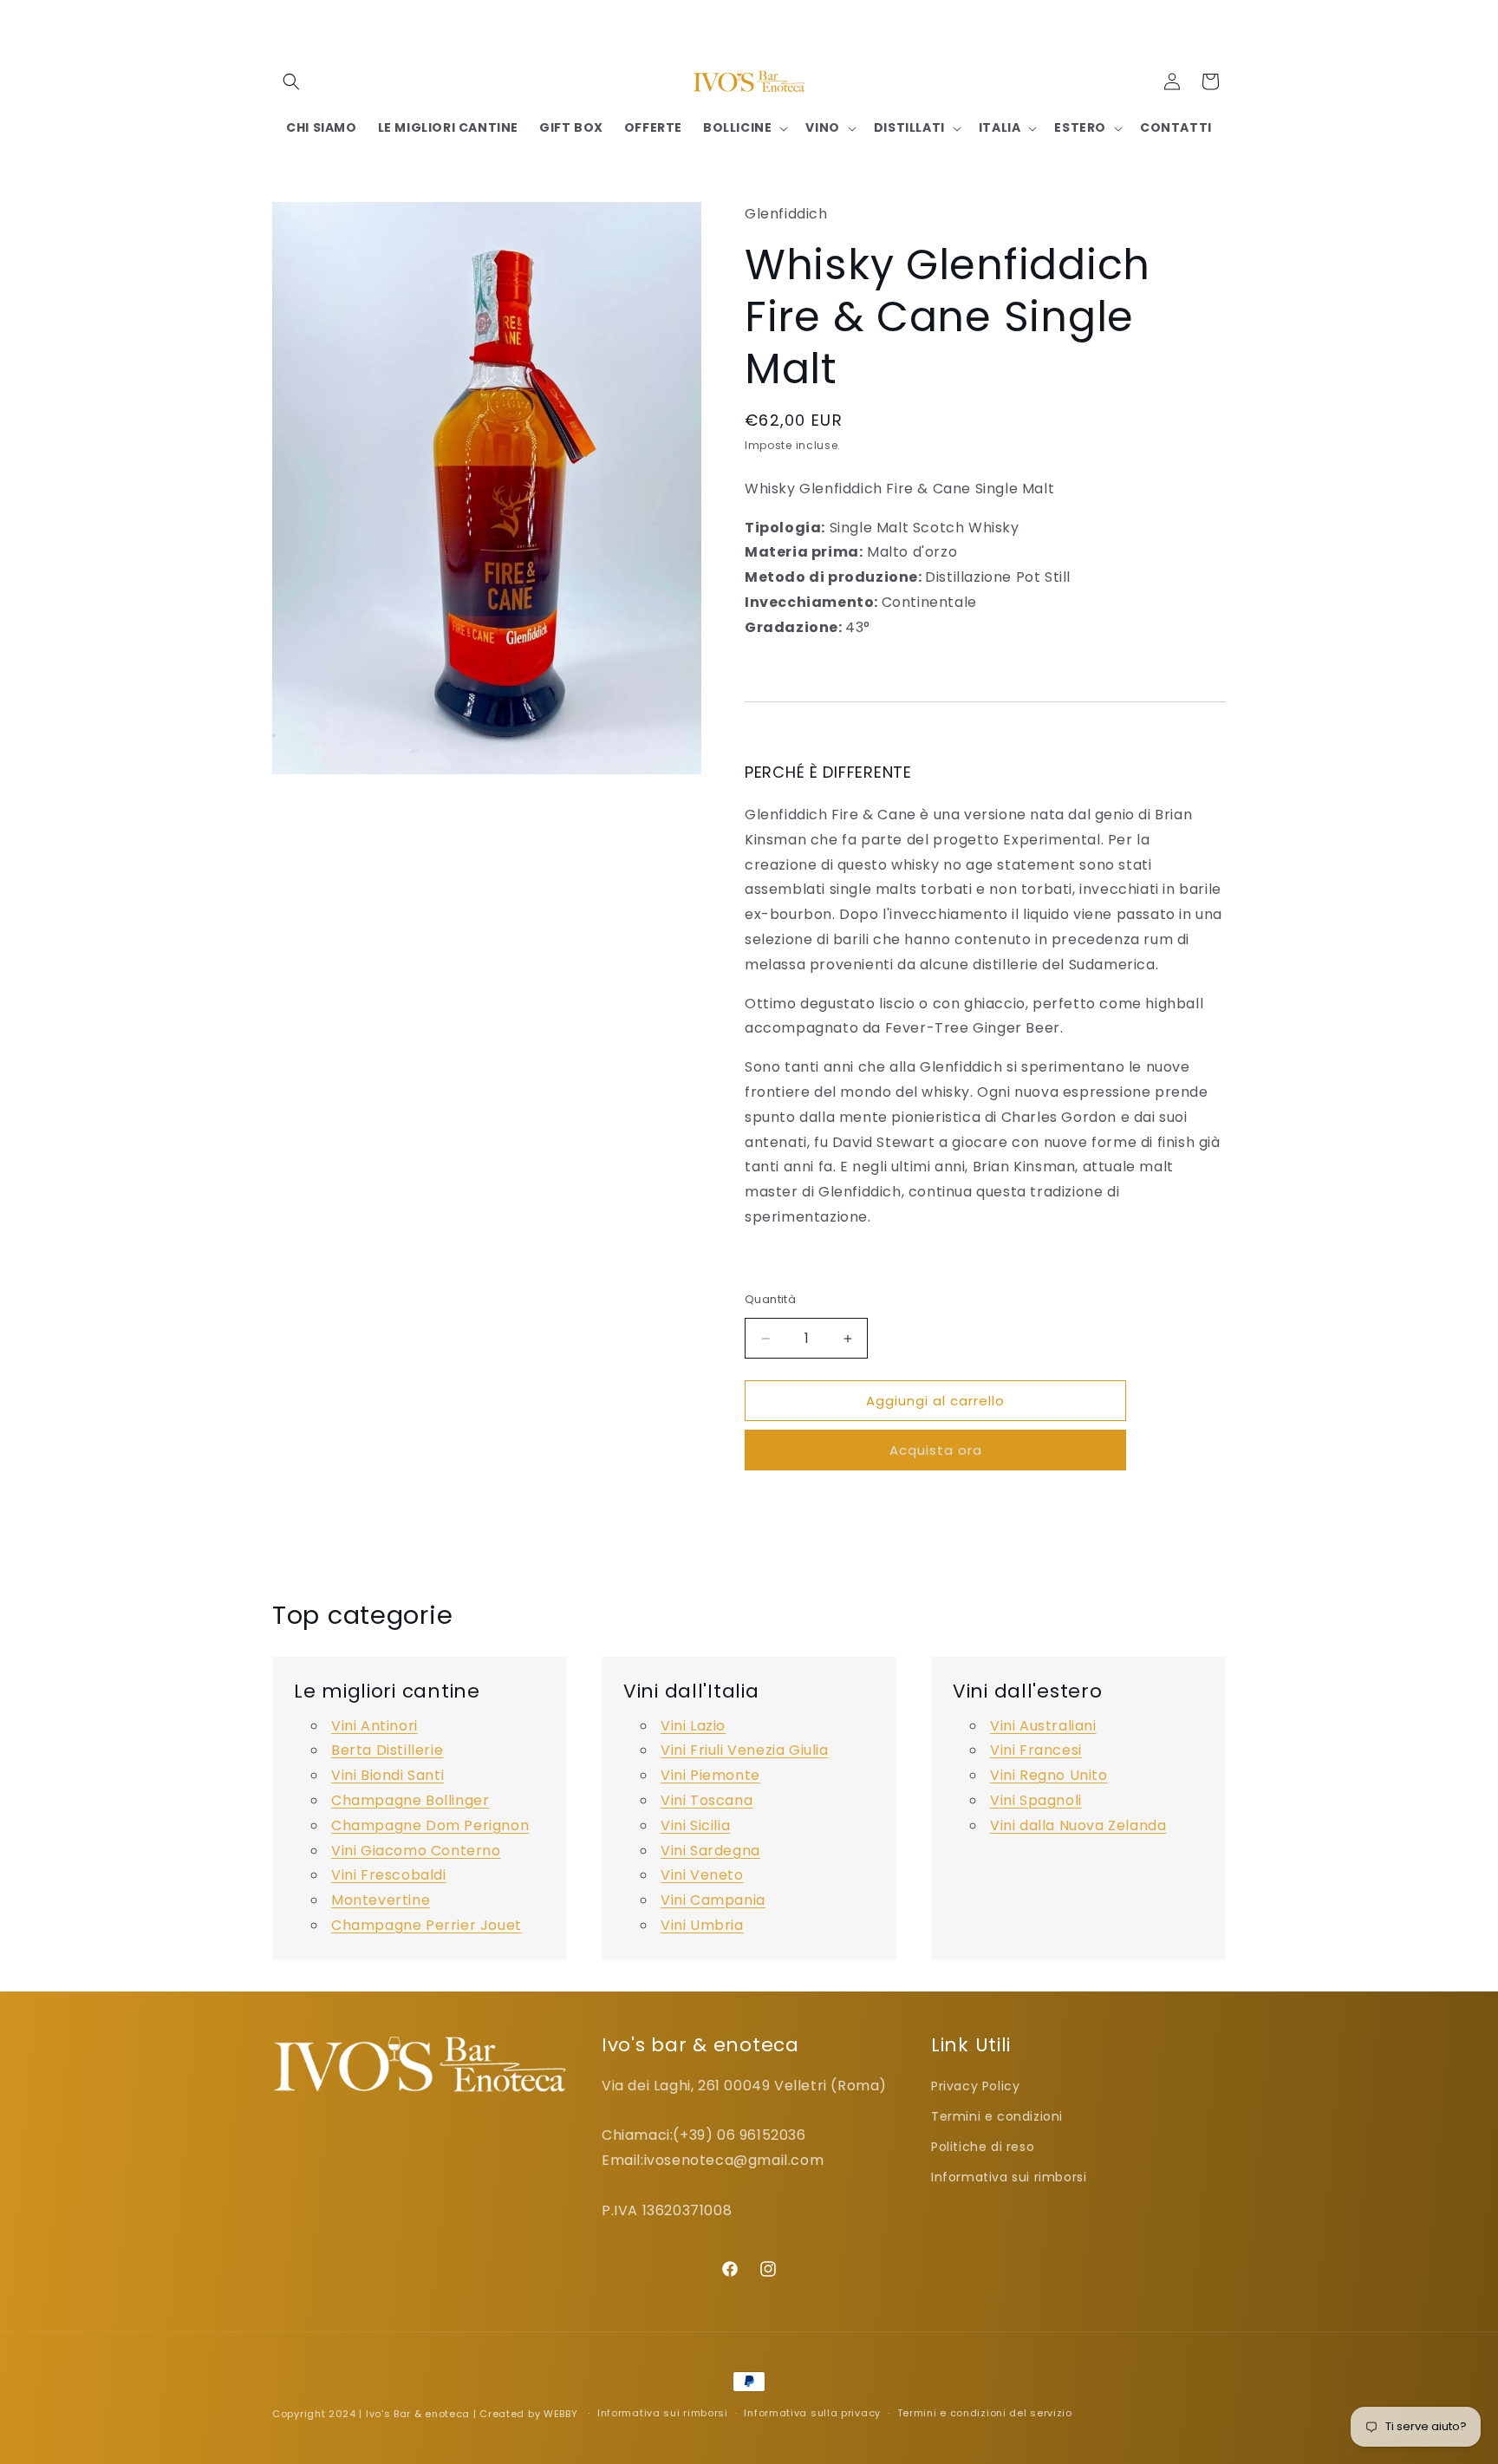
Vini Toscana (707, 1800)
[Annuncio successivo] (934, 25)
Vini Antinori (374, 1726)
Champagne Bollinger (410, 1800)
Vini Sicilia (695, 1825)
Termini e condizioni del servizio (985, 2413)
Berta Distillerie (387, 1750)
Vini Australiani (1043, 1726)
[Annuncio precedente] (564, 25)
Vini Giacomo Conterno (416, 1851)
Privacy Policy (975, 2086)
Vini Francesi (1036, 1750)
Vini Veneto (702, 1875)
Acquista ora (936, 1450)
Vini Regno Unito (1049, 1775)
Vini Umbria (702, 1925)
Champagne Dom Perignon (430, 1825)
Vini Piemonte (710, 1775)
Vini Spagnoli (1036, 1800)
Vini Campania (713, 1900)
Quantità (770, 1299)
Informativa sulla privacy (812, 2413)
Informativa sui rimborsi (1009, 2177)
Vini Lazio (693, 1726)
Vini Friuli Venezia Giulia (745, 1750)
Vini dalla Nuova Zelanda (1078, 1825)
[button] (291, 81)
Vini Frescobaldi (389, 1875)
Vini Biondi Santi (388, 1775)
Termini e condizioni (997, 2116)
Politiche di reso (983, 2147)
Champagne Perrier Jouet (427, 1925)
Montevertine (381, 1900)
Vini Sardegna (710, 1851)
